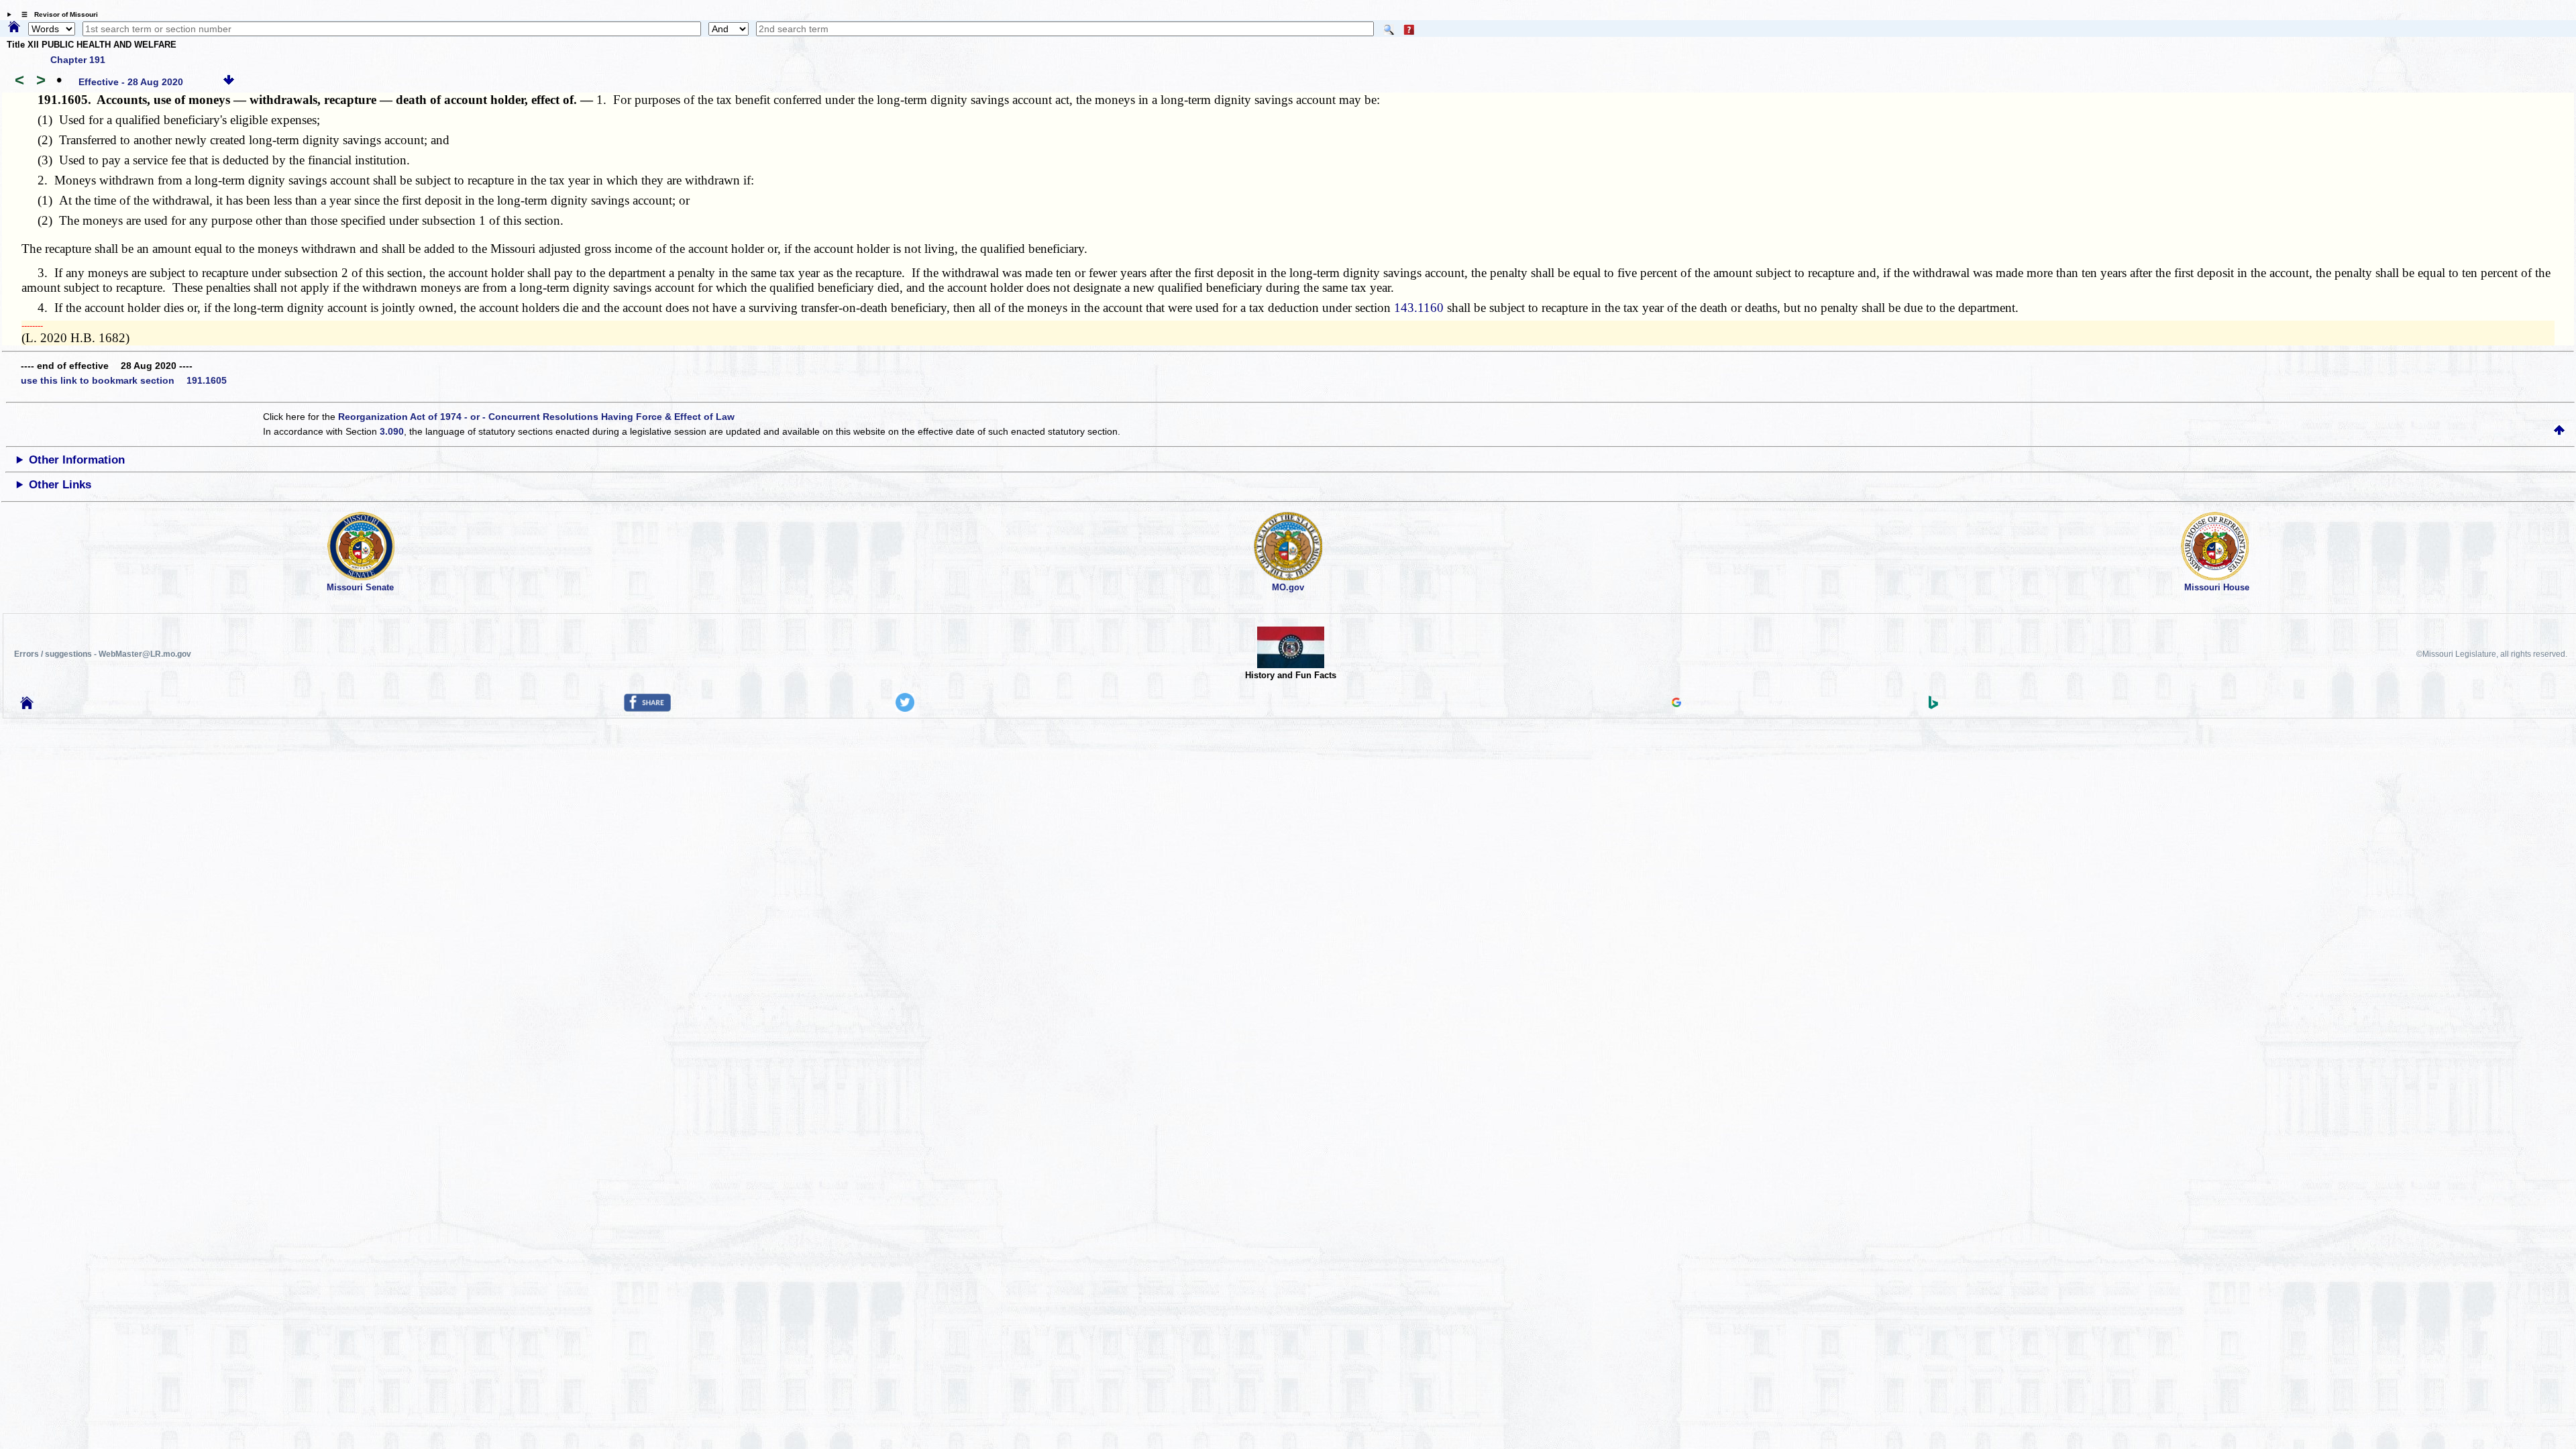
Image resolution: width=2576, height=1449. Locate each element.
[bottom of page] (229, 82)
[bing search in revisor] (1933, 706)
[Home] (14, 28)
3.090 (392, 431)
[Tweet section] (905, 708)
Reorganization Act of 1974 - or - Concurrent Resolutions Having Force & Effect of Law (536, 417)
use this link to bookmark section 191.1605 (124, 380)
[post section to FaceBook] (647, 708)
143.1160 (1419, 308)
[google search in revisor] (1676, 704)
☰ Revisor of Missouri (56, 14)
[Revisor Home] (27, 706)
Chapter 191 (78, 60)
